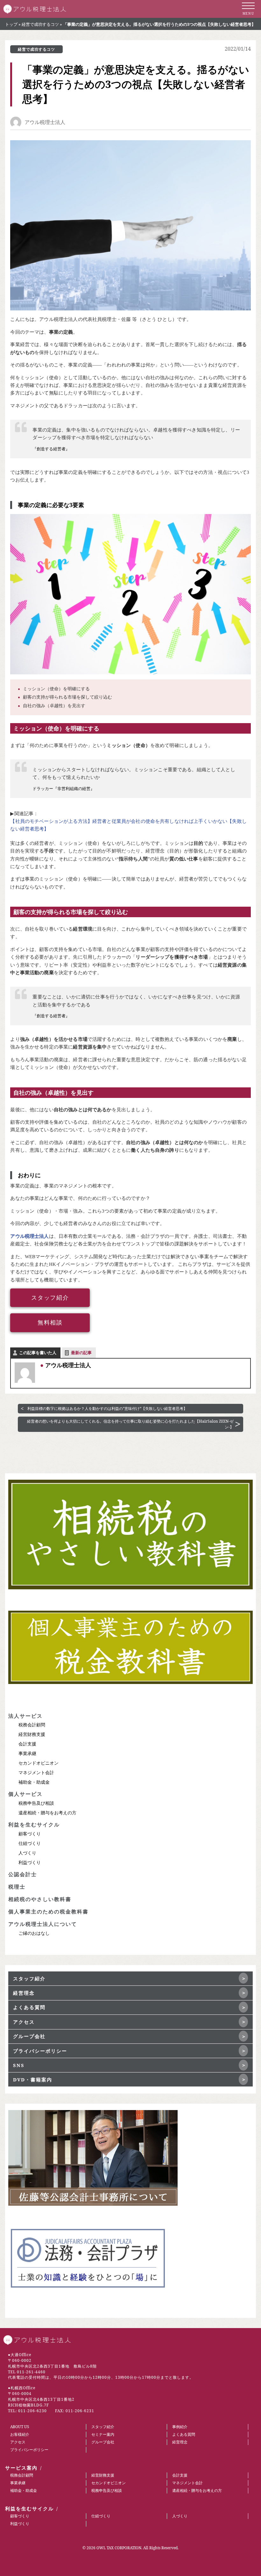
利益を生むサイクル (34, 1825)
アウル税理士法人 (45, 122)
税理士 (17, 1887)
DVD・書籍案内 (33, 2079)
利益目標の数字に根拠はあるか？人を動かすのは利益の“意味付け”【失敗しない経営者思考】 (107, 1408)
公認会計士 (23, 1874)
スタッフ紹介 (50, 1298)
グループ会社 (29, 2036)
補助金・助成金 (34, 1782)
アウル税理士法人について (43, 1924)
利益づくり (30, 1862)
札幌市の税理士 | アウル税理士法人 (35, 9)
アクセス (24, 2022)
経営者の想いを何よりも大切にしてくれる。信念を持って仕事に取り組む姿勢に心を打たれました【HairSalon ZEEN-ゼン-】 (130, 1424)
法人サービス (25, 1716)
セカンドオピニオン (39, 1763)
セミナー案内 (103, 2434)
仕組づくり (30, 1843)
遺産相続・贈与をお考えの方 (47, 1813)
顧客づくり (30, 1834)
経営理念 (24, 1993)
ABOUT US (20, 2427)
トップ (11, 24)
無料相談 (50, 1323)
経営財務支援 (32, 1734)
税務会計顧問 (32, 1725)
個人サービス (25, 1794)
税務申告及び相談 (36, 1803)
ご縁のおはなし (34, 1933)
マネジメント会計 (36, 1772)
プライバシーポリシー (40, 2051)
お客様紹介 (20, 2434)
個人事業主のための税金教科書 (48, 1912)
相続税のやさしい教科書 (40, 1899)
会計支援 (27, 1744)
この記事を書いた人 (38, 1353)
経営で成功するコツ (40, 24)
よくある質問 (29, 2007)
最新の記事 (81, 1353)
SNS (19, 2065)
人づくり (27, 1853)
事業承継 (27, 1753)
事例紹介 (180, 2427)
